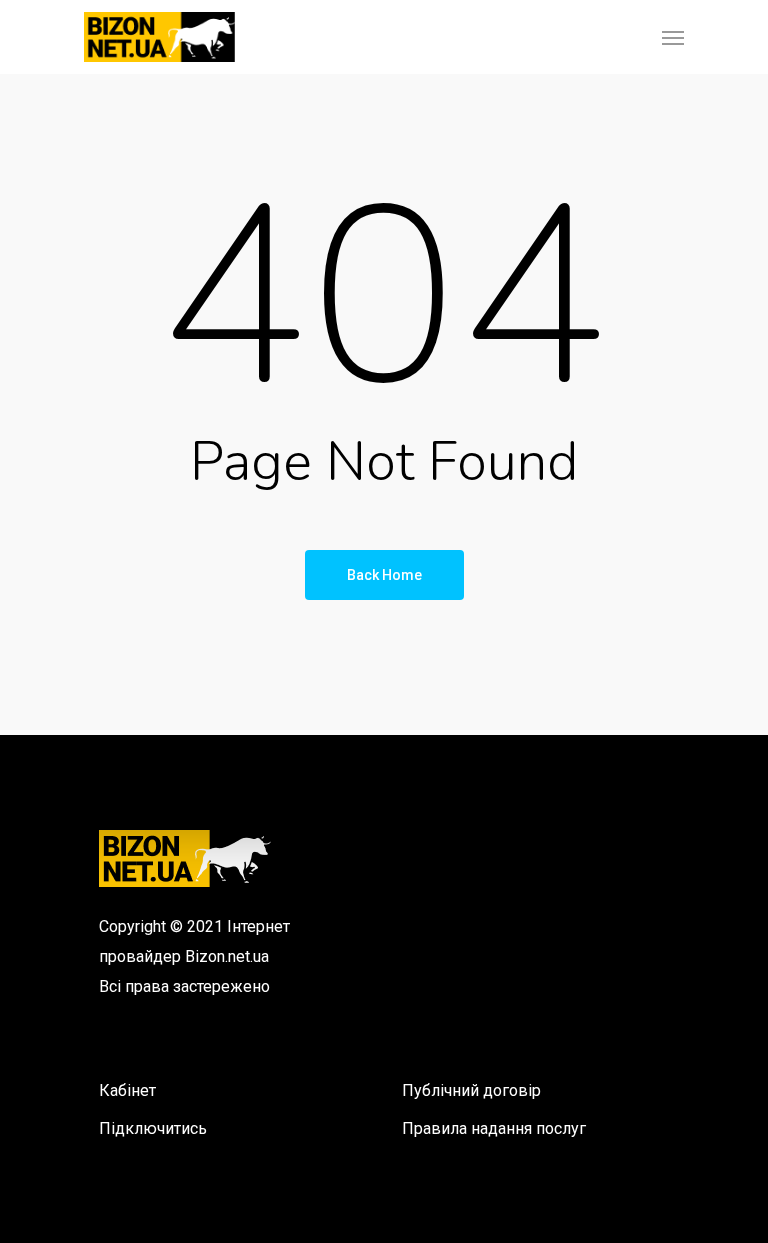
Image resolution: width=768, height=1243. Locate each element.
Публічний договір (471, 1090)
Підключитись (153, 1128)
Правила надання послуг (494, 1128)
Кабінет (127, 1090)
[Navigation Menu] (673, 37)
